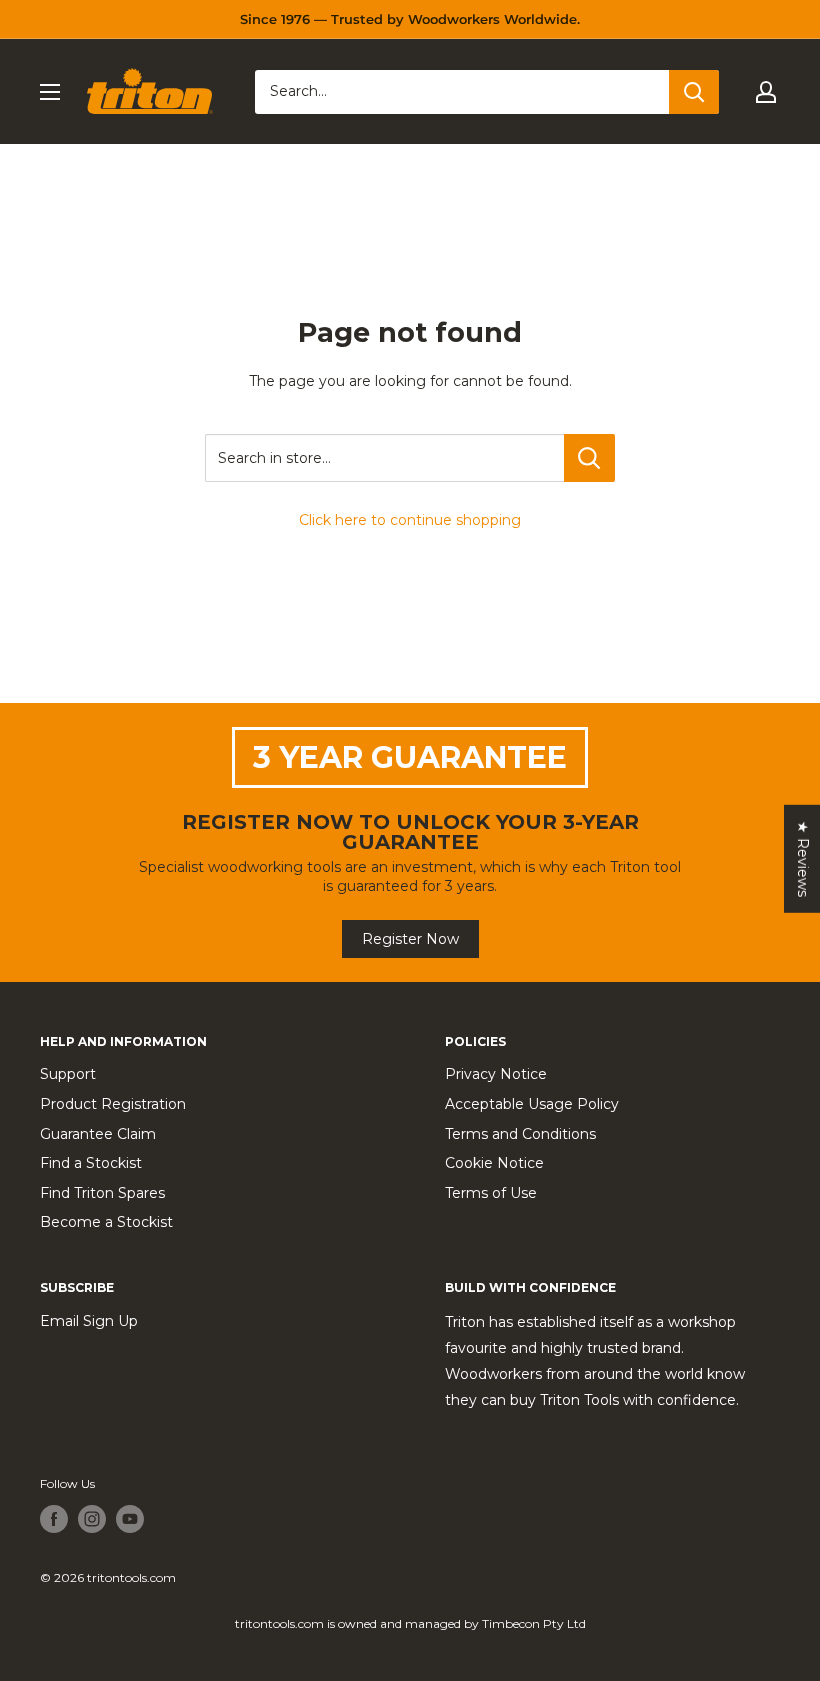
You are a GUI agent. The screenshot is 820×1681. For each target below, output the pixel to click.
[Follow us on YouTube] (130, 1519)
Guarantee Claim (98, 1134)
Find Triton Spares (102, 1193)
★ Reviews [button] (803, 858)
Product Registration (113, 1104)
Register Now (410, 939)
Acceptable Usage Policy (532, 1104)
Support (68, 1074)
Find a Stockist (91, 1163)
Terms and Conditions (520, 1134)
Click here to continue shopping (410, 520)
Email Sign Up (89, 1321)
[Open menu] (50, 92)
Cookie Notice (494, 1163)
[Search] (694, 92)
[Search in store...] (589, 458)
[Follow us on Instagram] (92, 1519)
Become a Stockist (106, 1222)
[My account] (766, 92)
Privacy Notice (496, 1074)
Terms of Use (491, 1193)
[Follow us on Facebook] (54, 1519)
